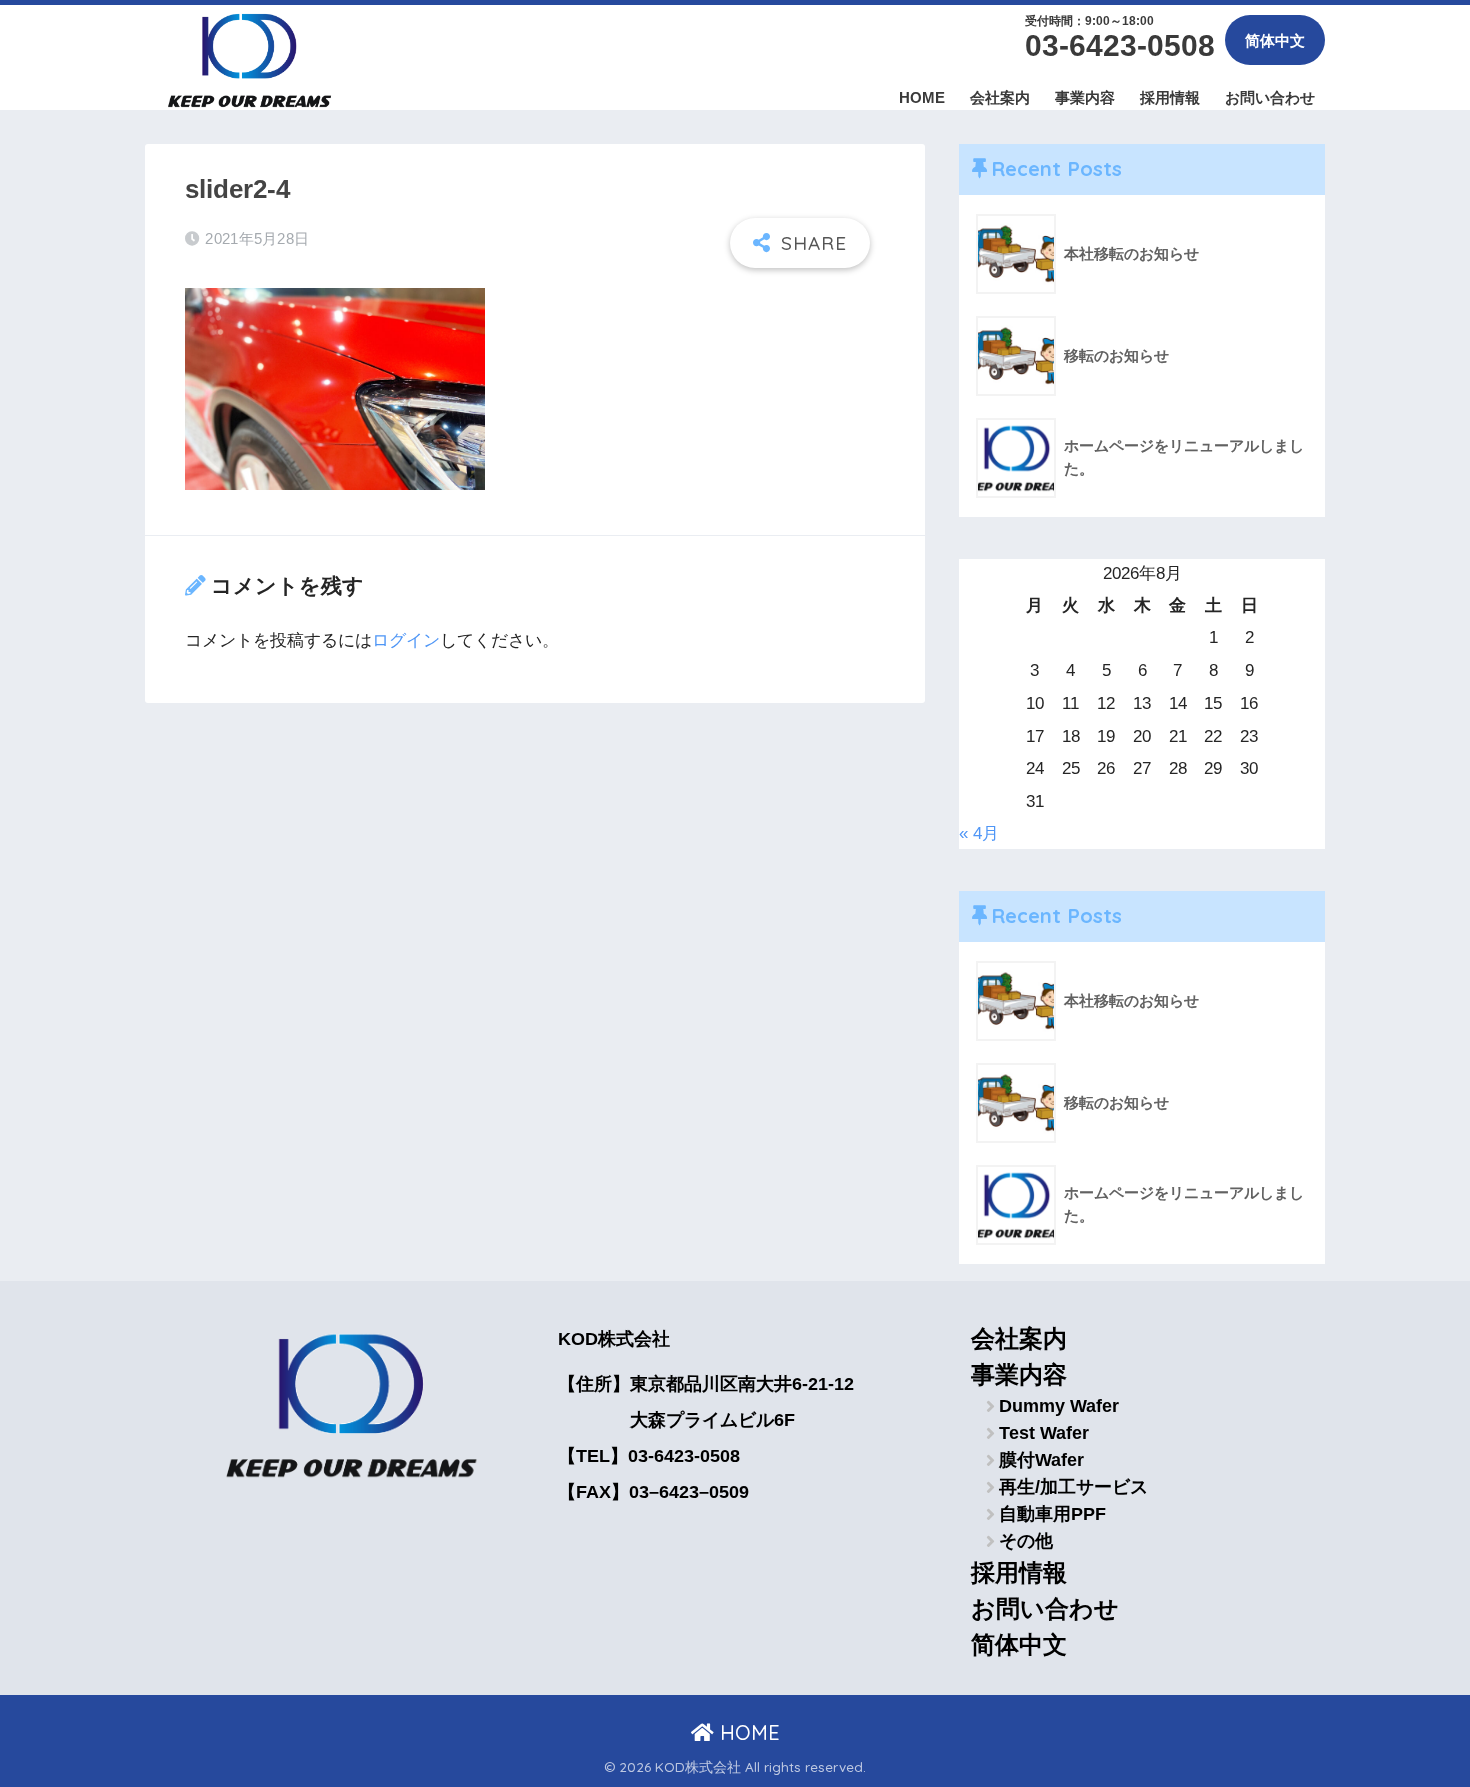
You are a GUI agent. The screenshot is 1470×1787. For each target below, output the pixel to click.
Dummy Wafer (1059, 1406)
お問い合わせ (1270, 97)
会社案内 (1000, 97)
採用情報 (1170, 97)
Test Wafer (1044, 1433)
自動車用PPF (1052, 1514)
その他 (1026, 1541)
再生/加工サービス (1073, 1487)
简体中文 (1275, 40)
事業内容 (1085, 97)
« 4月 (979, 833)
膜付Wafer (1041, 1460)
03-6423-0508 (1120, 45)
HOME (922, 97)
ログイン (406, 640)
